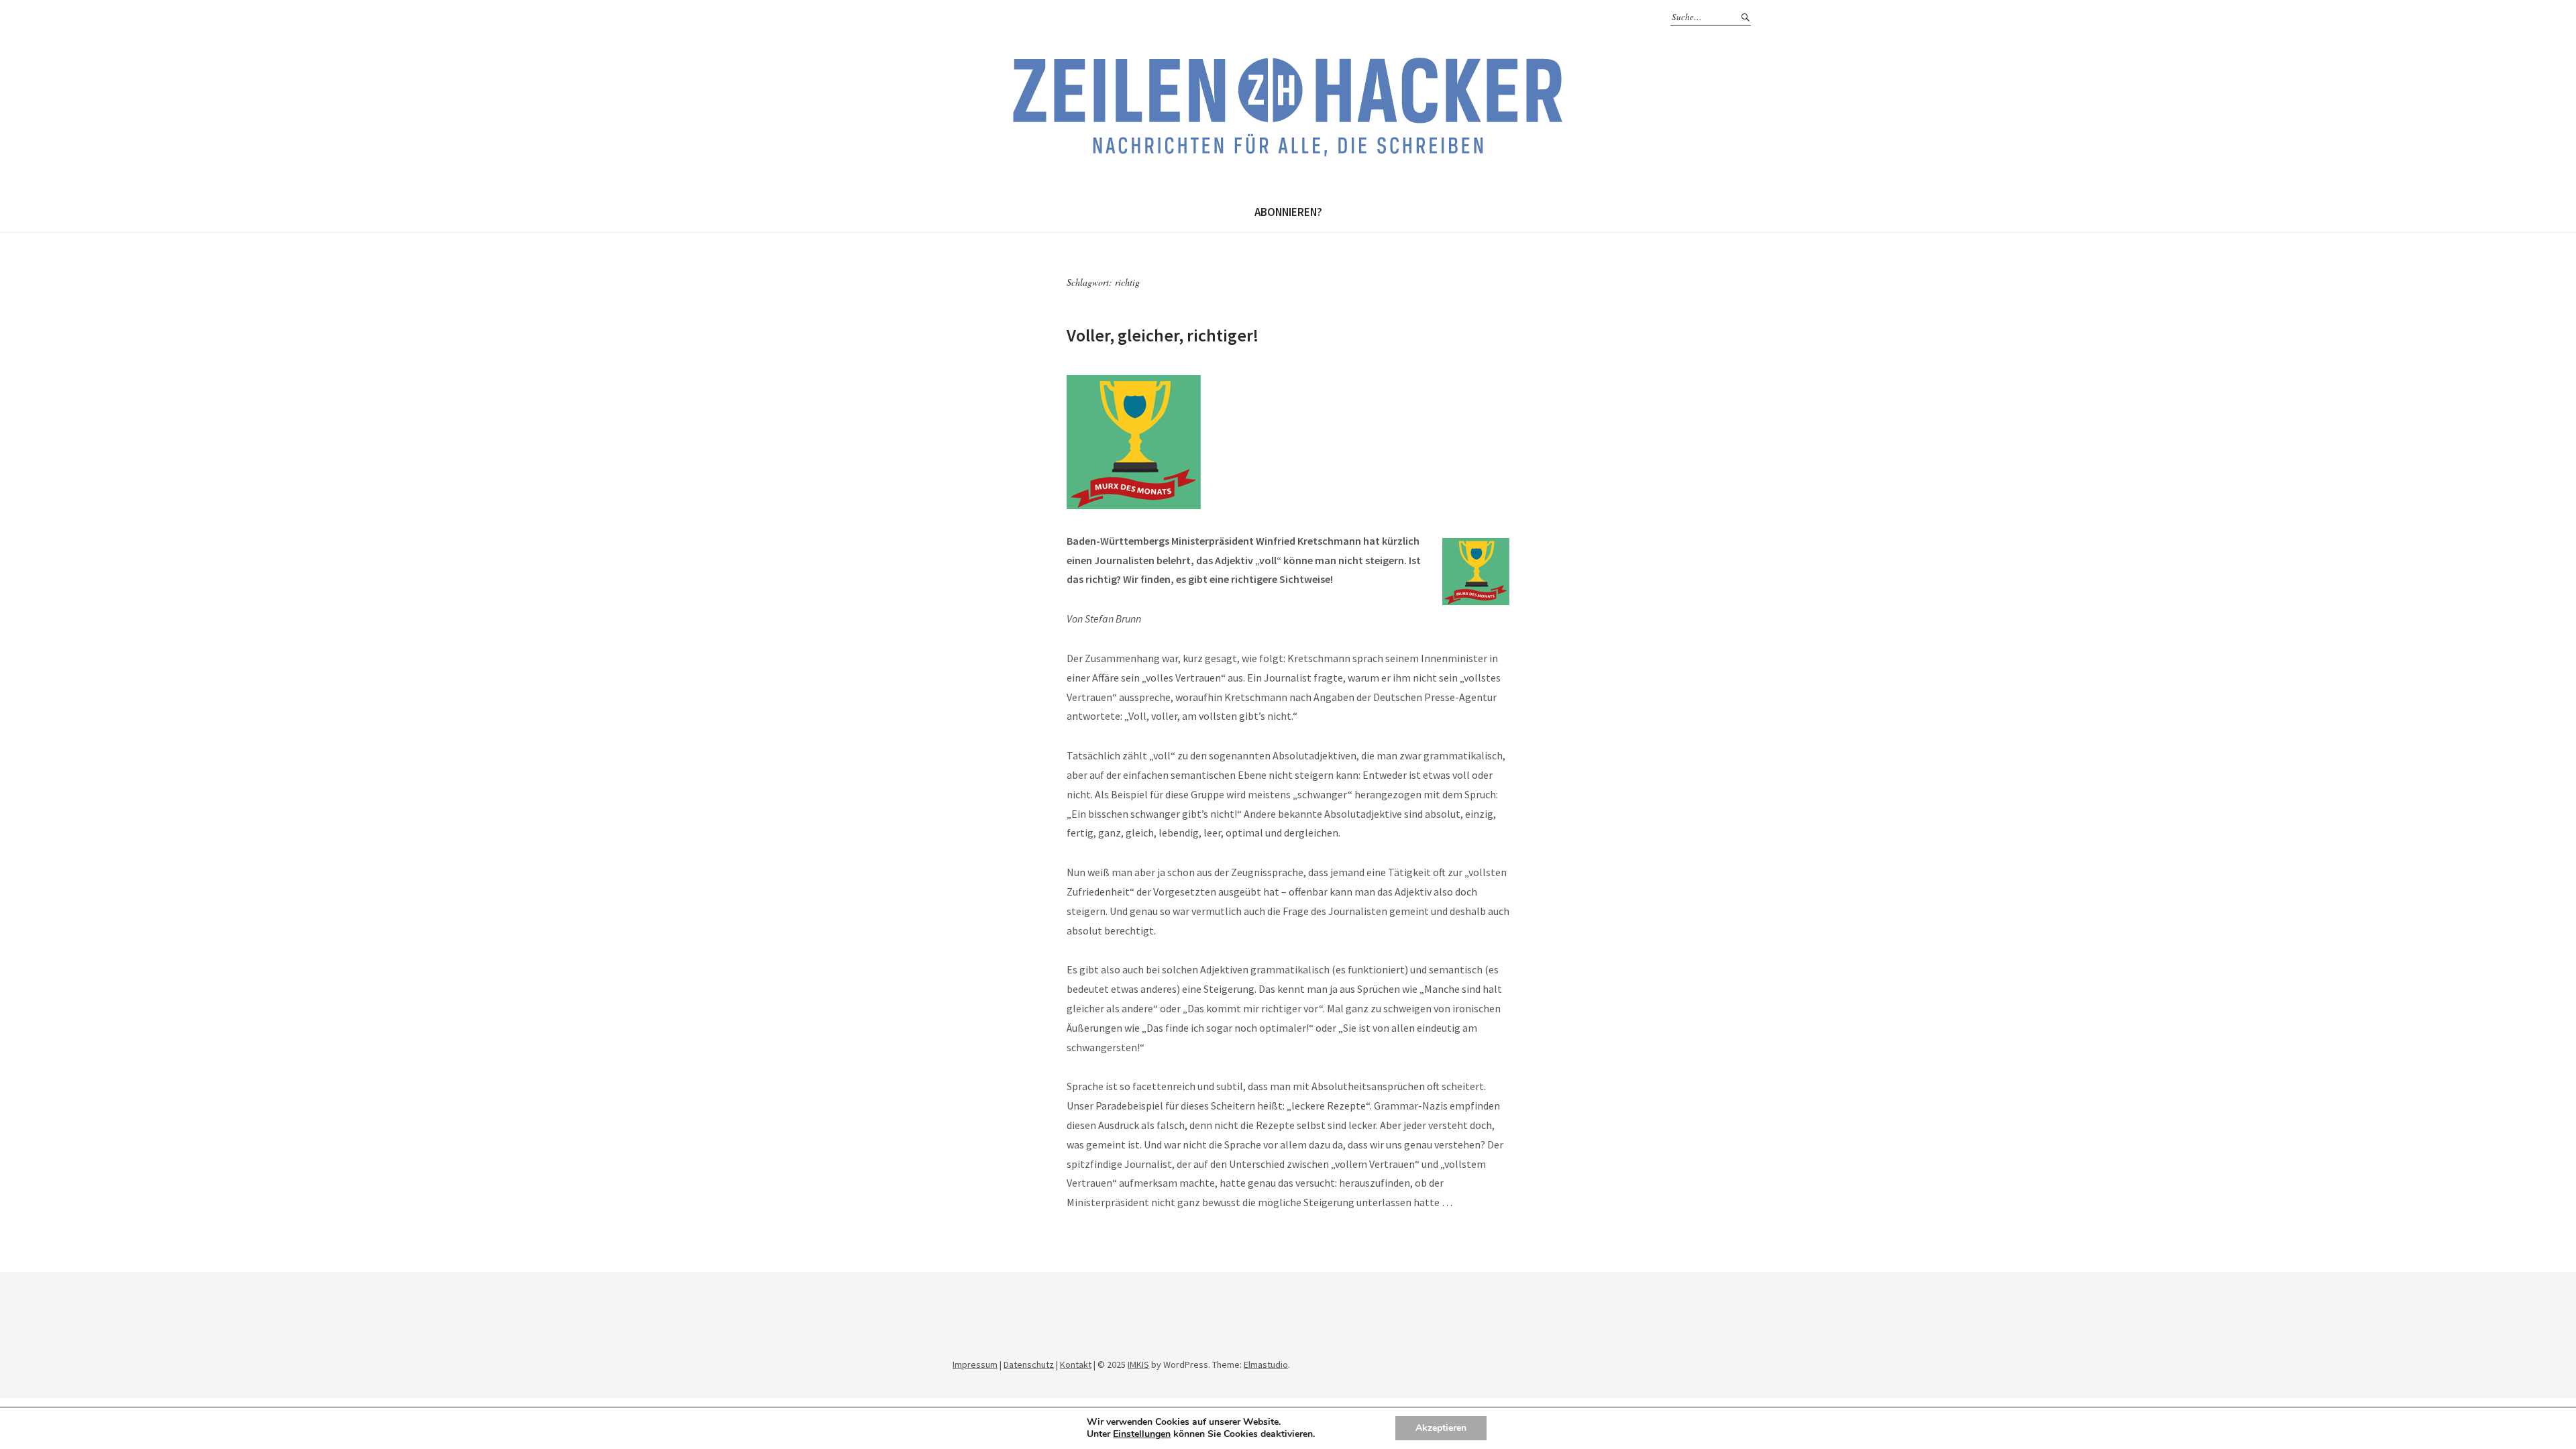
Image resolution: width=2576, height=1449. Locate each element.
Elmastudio (1266, 1364)
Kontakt (1076, 1364)
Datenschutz (1029, 1364)
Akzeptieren (1441, 1428)
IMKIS (1138, 1364)
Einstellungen (1142, 1434)
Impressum (975, 1364)
